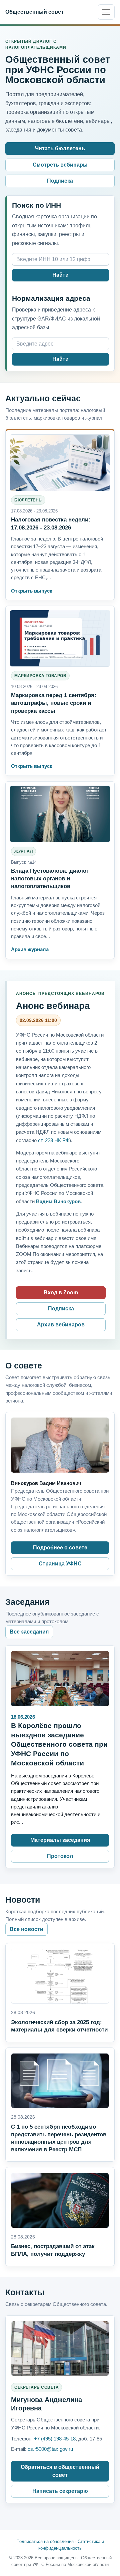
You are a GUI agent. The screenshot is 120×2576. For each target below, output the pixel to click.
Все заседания (29, 1632)
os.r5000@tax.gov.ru (50, 2449)
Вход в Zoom (61, 1293)
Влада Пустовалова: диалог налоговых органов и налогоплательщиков (50, 878)
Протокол (60, 1856)
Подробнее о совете (60, 1548)
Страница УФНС (60, 1564)
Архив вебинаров (61, 1325)
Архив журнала (30, 949)
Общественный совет (34, 12)
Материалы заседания (60, 1840)
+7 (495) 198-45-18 (55, 2439)
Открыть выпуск (32, 591)
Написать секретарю (60, 2491)
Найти (60, 275)
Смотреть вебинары (60, 165)
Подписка (60, 181)
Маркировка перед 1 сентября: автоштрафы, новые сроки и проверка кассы (54, 703)
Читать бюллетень (60, 148)
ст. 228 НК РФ (54, 1140)
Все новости (26, 1929)
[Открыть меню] (106, 12)
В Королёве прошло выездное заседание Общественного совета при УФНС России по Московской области (59, 1744)
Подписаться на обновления (45, 2541)
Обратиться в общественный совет (60, 2471)
